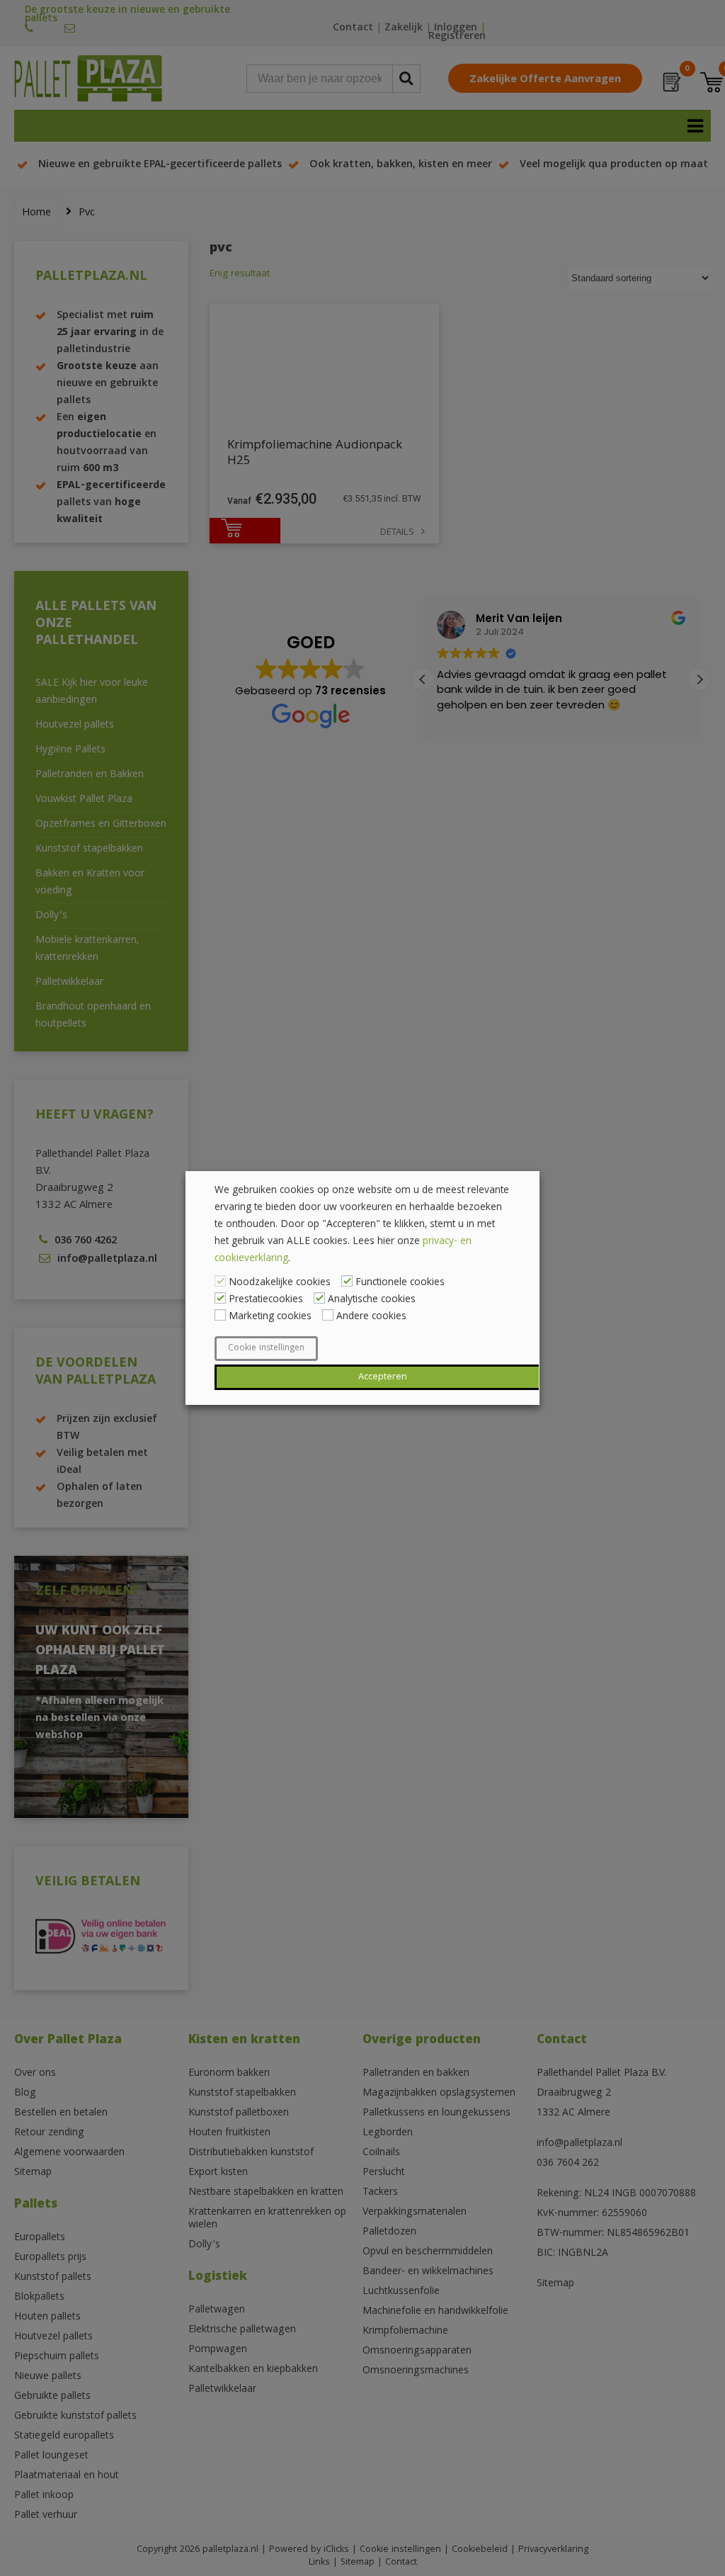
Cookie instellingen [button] (266, 1349)
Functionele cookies (400, 1283)
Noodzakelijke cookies (280, 1283)
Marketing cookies (270, 1317)
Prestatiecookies (266, 1300)
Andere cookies (371, 1317)
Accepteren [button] (383, 1377)
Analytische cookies (372, 1300)
